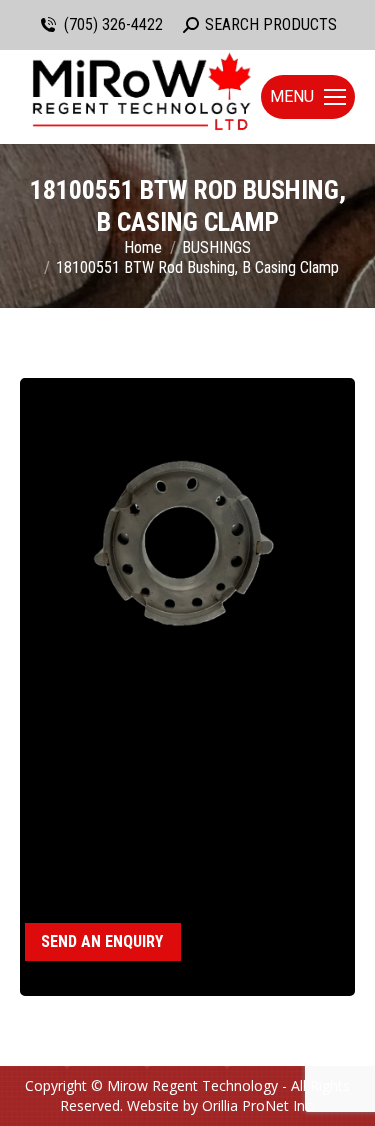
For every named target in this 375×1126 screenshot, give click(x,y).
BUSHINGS (126, 862)
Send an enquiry (102, 941)
